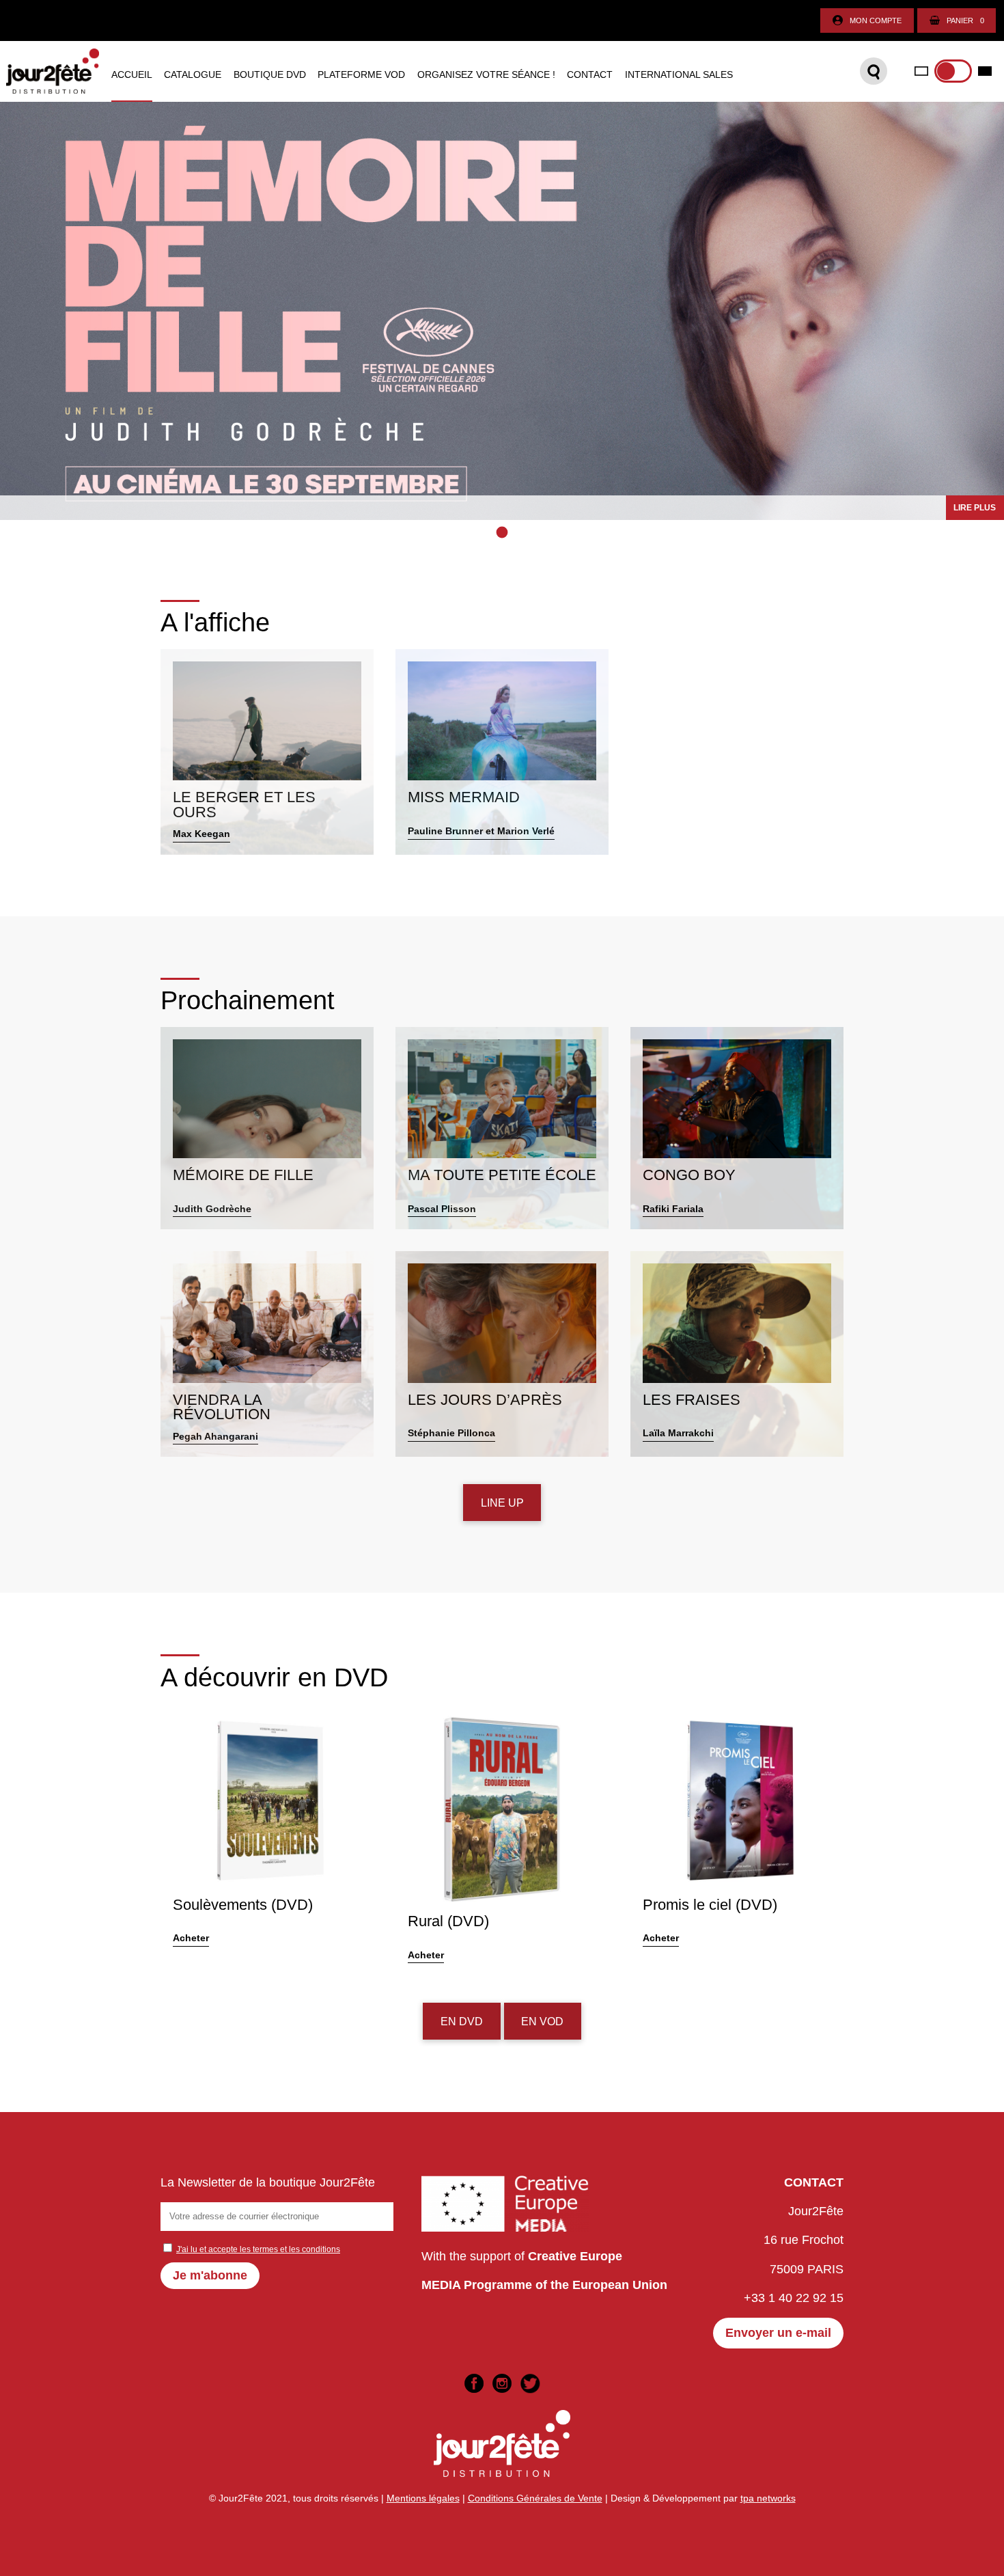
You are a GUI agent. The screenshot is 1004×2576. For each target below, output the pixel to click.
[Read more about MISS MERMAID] (502, 752)
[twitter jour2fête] (530, 2383)
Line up (502, 1503)
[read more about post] (502, 311)
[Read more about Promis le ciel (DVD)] (737, 1839)
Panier (965, 20)
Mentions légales (423, 2498)
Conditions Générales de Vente (535, 2498)
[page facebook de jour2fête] (474, 2383)
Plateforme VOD (361, 75)
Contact (590, 75)
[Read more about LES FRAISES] (737, 1354)
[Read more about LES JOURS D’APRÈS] (502, 1354)
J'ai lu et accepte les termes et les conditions (258, 2249)
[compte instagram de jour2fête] (502, 2383)
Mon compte (876, 20)
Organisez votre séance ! (486, 75)
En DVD (462, 2021)
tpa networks (768, 2498)
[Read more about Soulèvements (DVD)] (267, 1839)
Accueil (132, 75)
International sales (679, 75)
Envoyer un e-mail (778, 2333)
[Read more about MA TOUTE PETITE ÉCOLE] (502, 1128)
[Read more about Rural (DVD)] (502, 1839)
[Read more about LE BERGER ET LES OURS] (267, 752)
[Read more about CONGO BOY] (737, 1128)
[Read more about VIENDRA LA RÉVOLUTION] (267, 1354)
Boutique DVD (270, 75)
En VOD (542, 2021)
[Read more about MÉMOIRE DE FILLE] (267, 1128)
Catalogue (193, 75)
